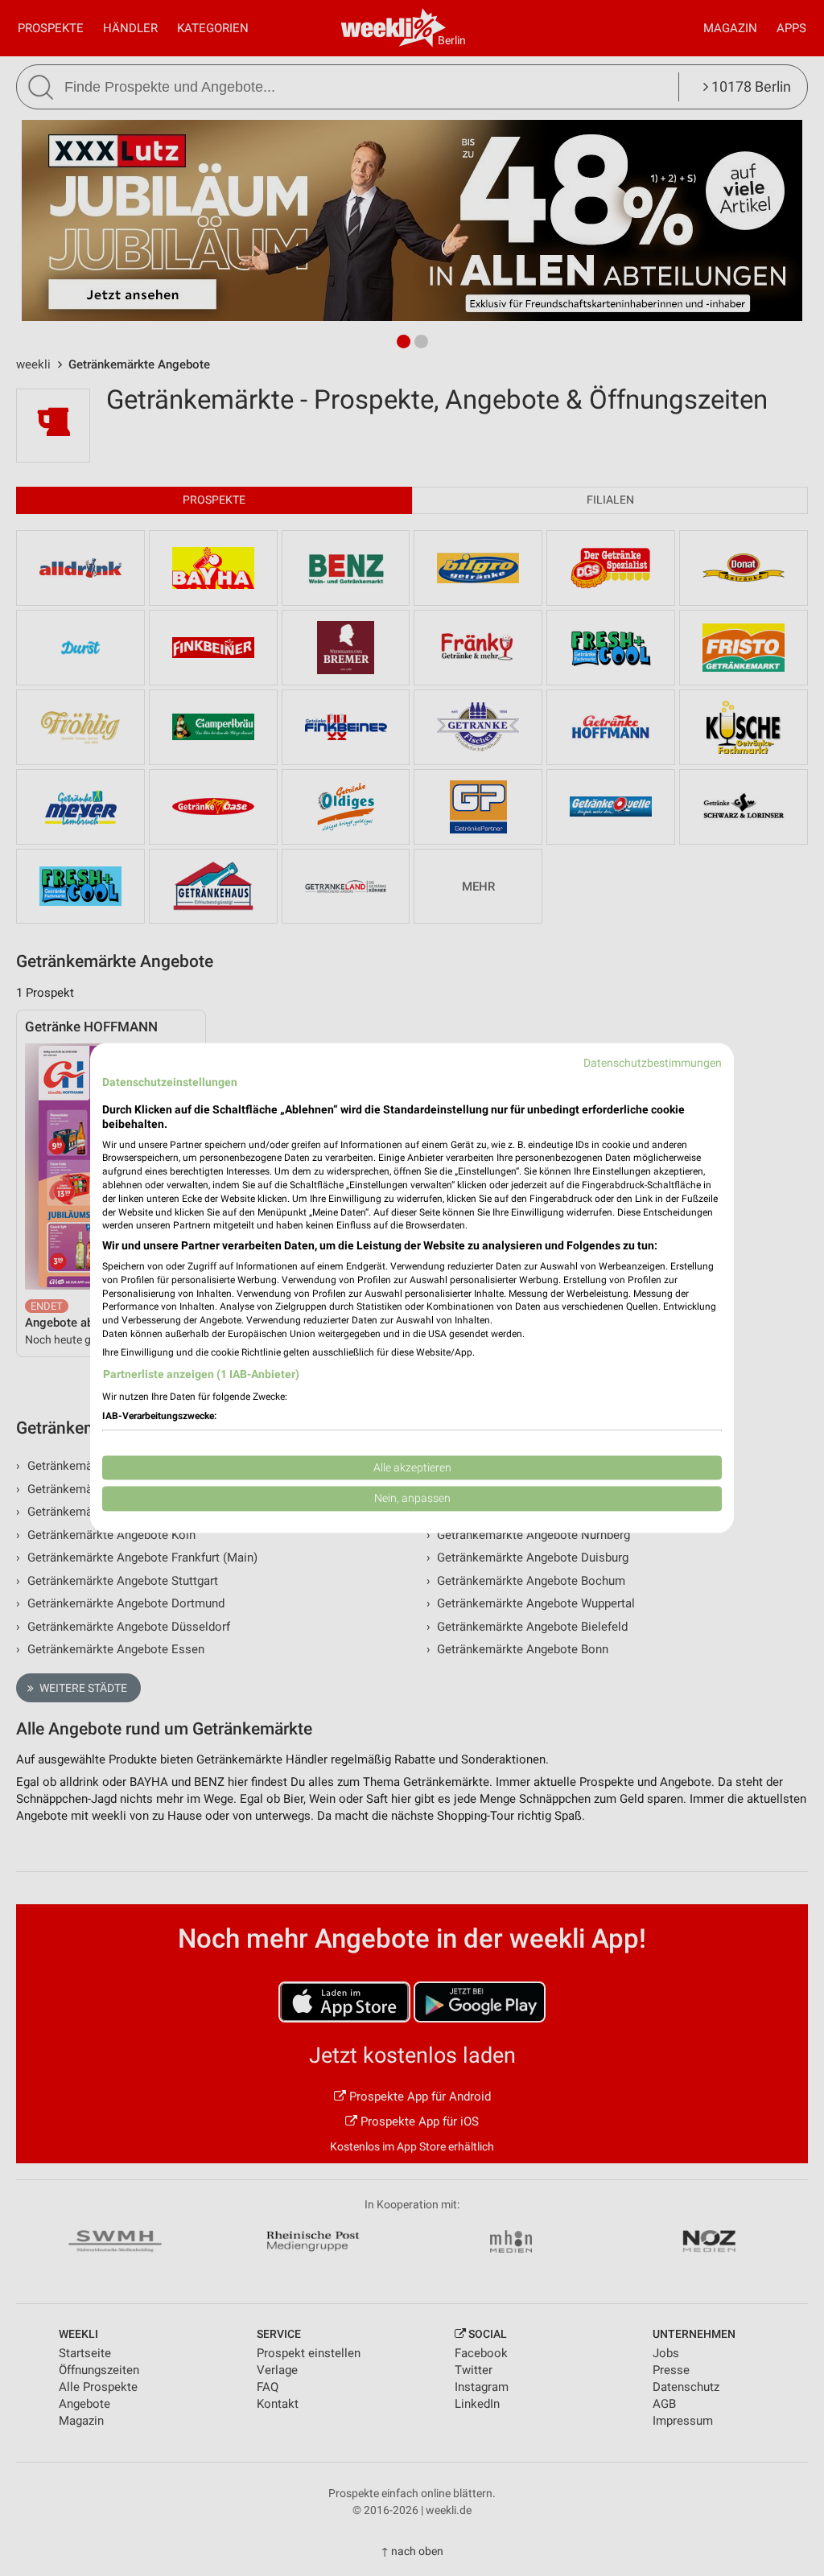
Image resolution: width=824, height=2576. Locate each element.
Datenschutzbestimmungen (653, 1063)
